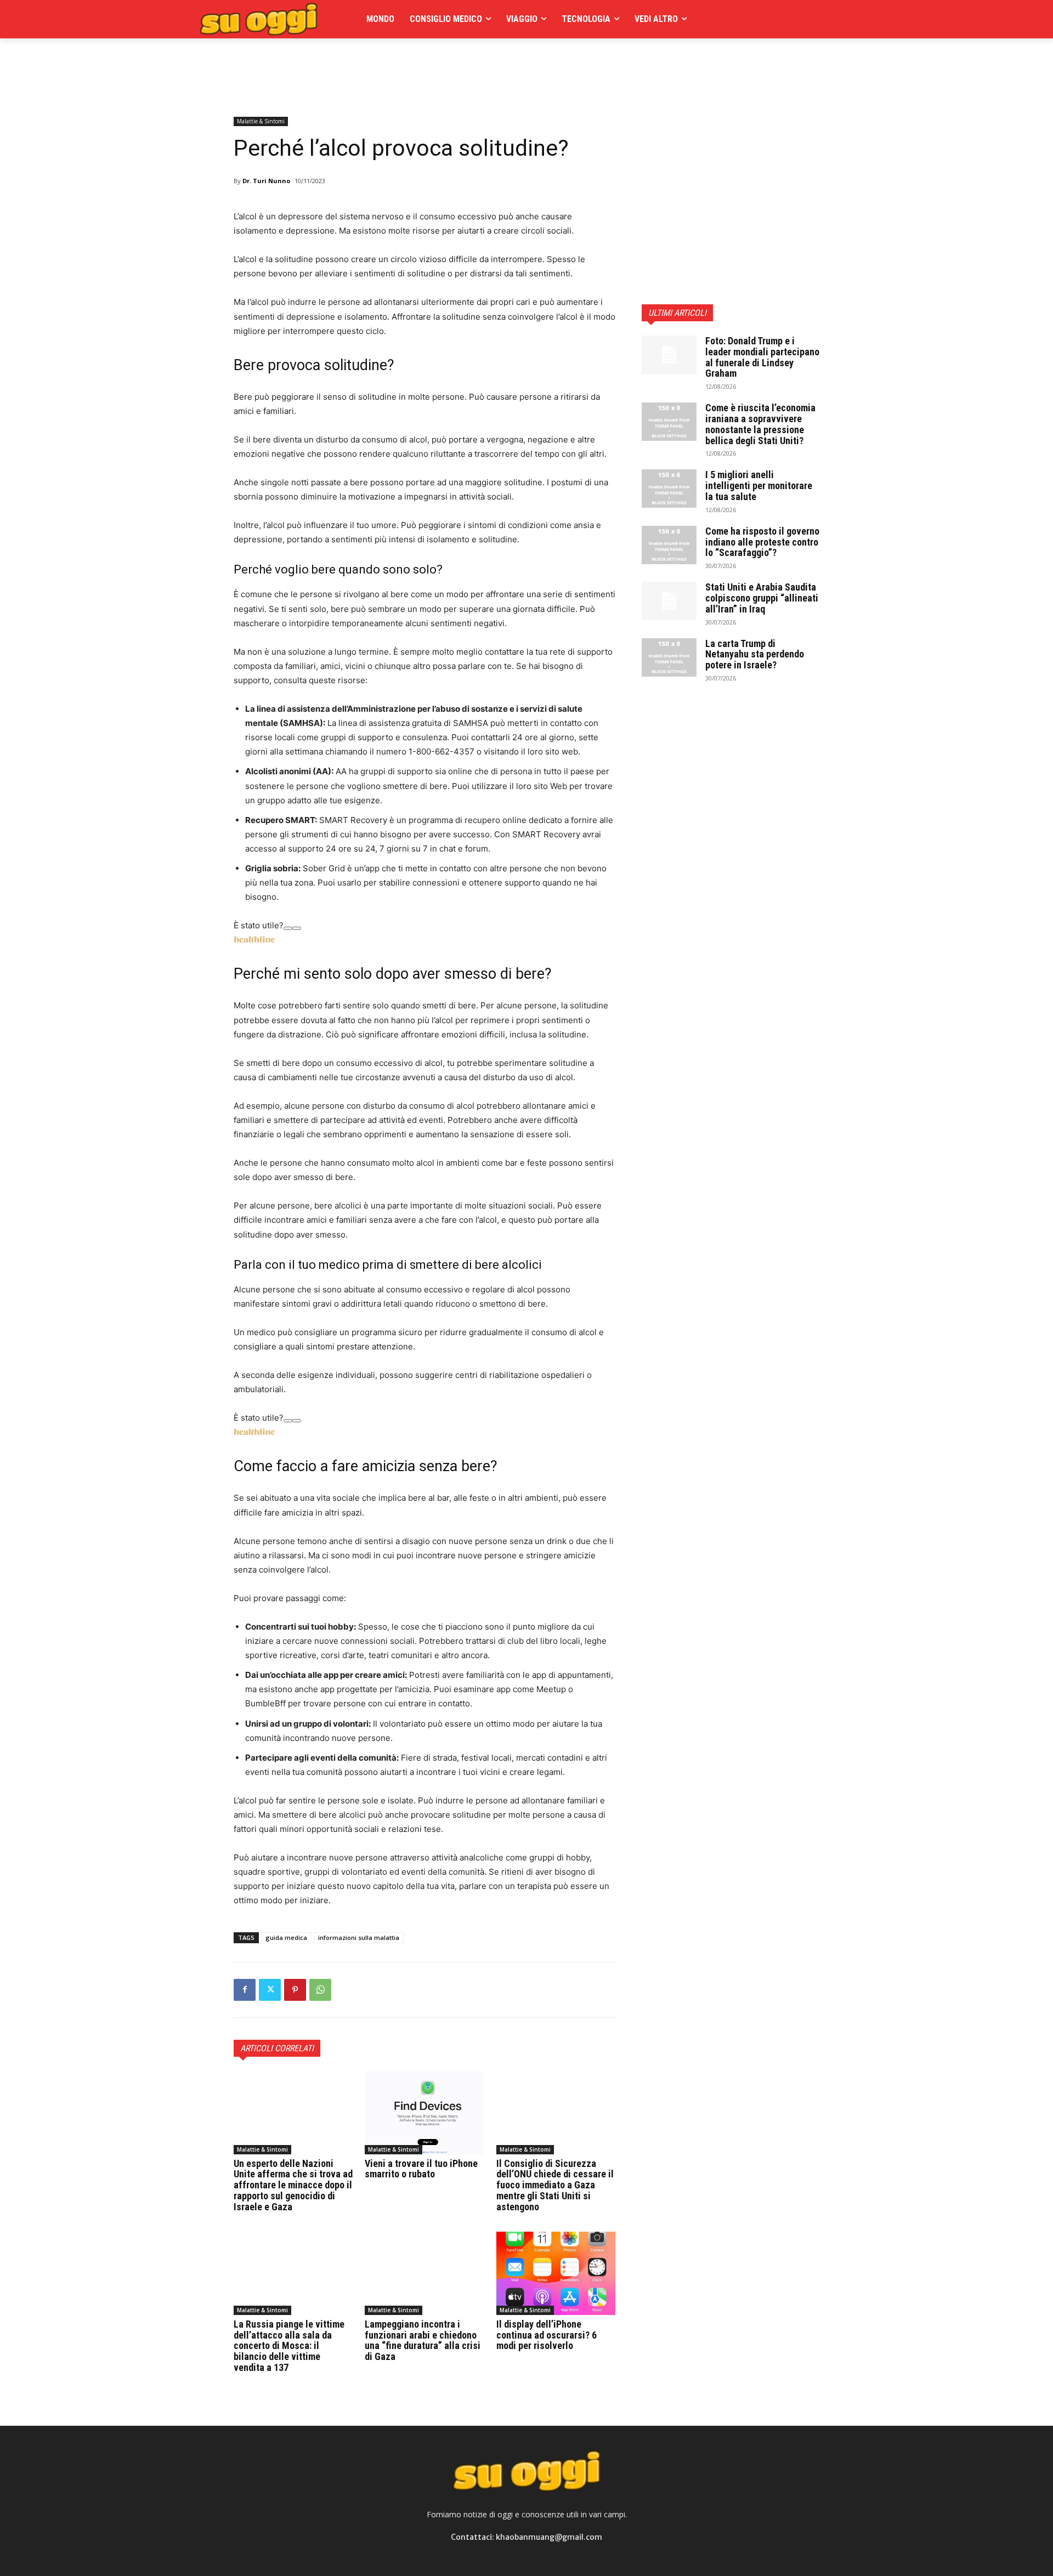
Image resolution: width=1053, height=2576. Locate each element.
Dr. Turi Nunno (266, 181)
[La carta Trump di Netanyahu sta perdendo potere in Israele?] (669, 657)
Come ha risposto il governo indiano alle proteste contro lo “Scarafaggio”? (762, 542)
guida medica (286, 1937)
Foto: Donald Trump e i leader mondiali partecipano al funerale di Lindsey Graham (762, 357)
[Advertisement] (433, 63)
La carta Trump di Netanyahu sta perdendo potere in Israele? (755, 654)
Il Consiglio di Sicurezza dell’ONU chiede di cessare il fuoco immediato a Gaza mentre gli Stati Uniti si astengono (555, 2185)
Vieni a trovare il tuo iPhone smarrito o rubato (421, 2169)
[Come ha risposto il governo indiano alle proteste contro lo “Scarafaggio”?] (669, 545)
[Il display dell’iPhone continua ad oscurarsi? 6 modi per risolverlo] (556, 2273)
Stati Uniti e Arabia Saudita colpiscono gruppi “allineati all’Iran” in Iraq (762, 598)
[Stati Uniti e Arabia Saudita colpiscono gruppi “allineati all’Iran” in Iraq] (669, 601)
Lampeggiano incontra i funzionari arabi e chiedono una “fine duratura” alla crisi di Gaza (423, 2340)
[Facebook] (245, 1990)
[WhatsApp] (320, 1990)
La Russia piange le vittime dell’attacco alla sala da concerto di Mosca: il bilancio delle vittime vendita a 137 (289, 2346)
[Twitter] (270, 1990)
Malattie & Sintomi (261, 121)
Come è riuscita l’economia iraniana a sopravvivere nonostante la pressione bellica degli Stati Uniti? (760, 424)
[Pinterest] (295, 1990)
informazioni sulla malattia (359, 1937)
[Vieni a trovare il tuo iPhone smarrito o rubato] (424, 2113)
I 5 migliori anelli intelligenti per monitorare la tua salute (759, 486)
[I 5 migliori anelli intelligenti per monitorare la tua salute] (669, 489)
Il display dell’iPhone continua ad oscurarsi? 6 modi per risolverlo (547, 2335)
